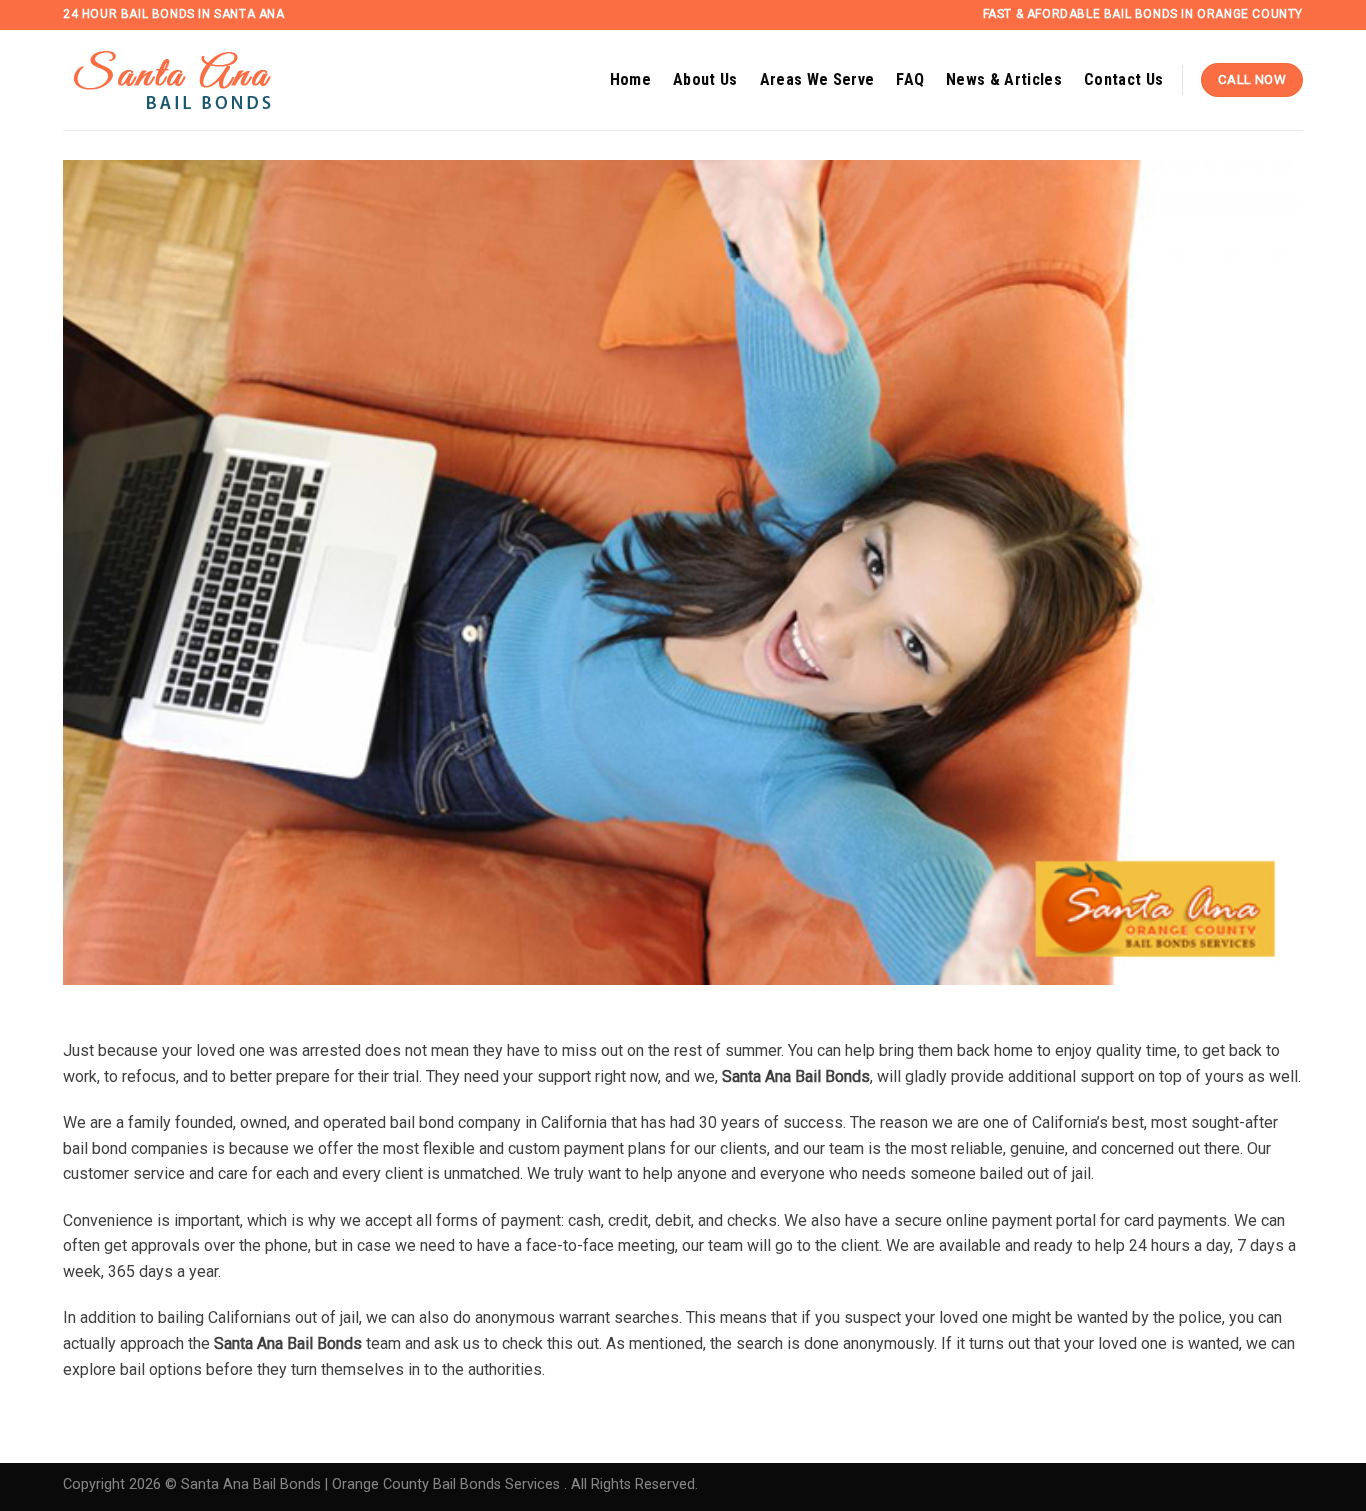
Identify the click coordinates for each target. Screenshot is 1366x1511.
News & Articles (1004, 79)
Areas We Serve (817, 79)
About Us (705, 79)
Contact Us (1123, 79)
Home (630, 79)
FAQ (910, 79)
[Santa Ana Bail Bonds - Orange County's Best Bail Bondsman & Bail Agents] (198, 80)
